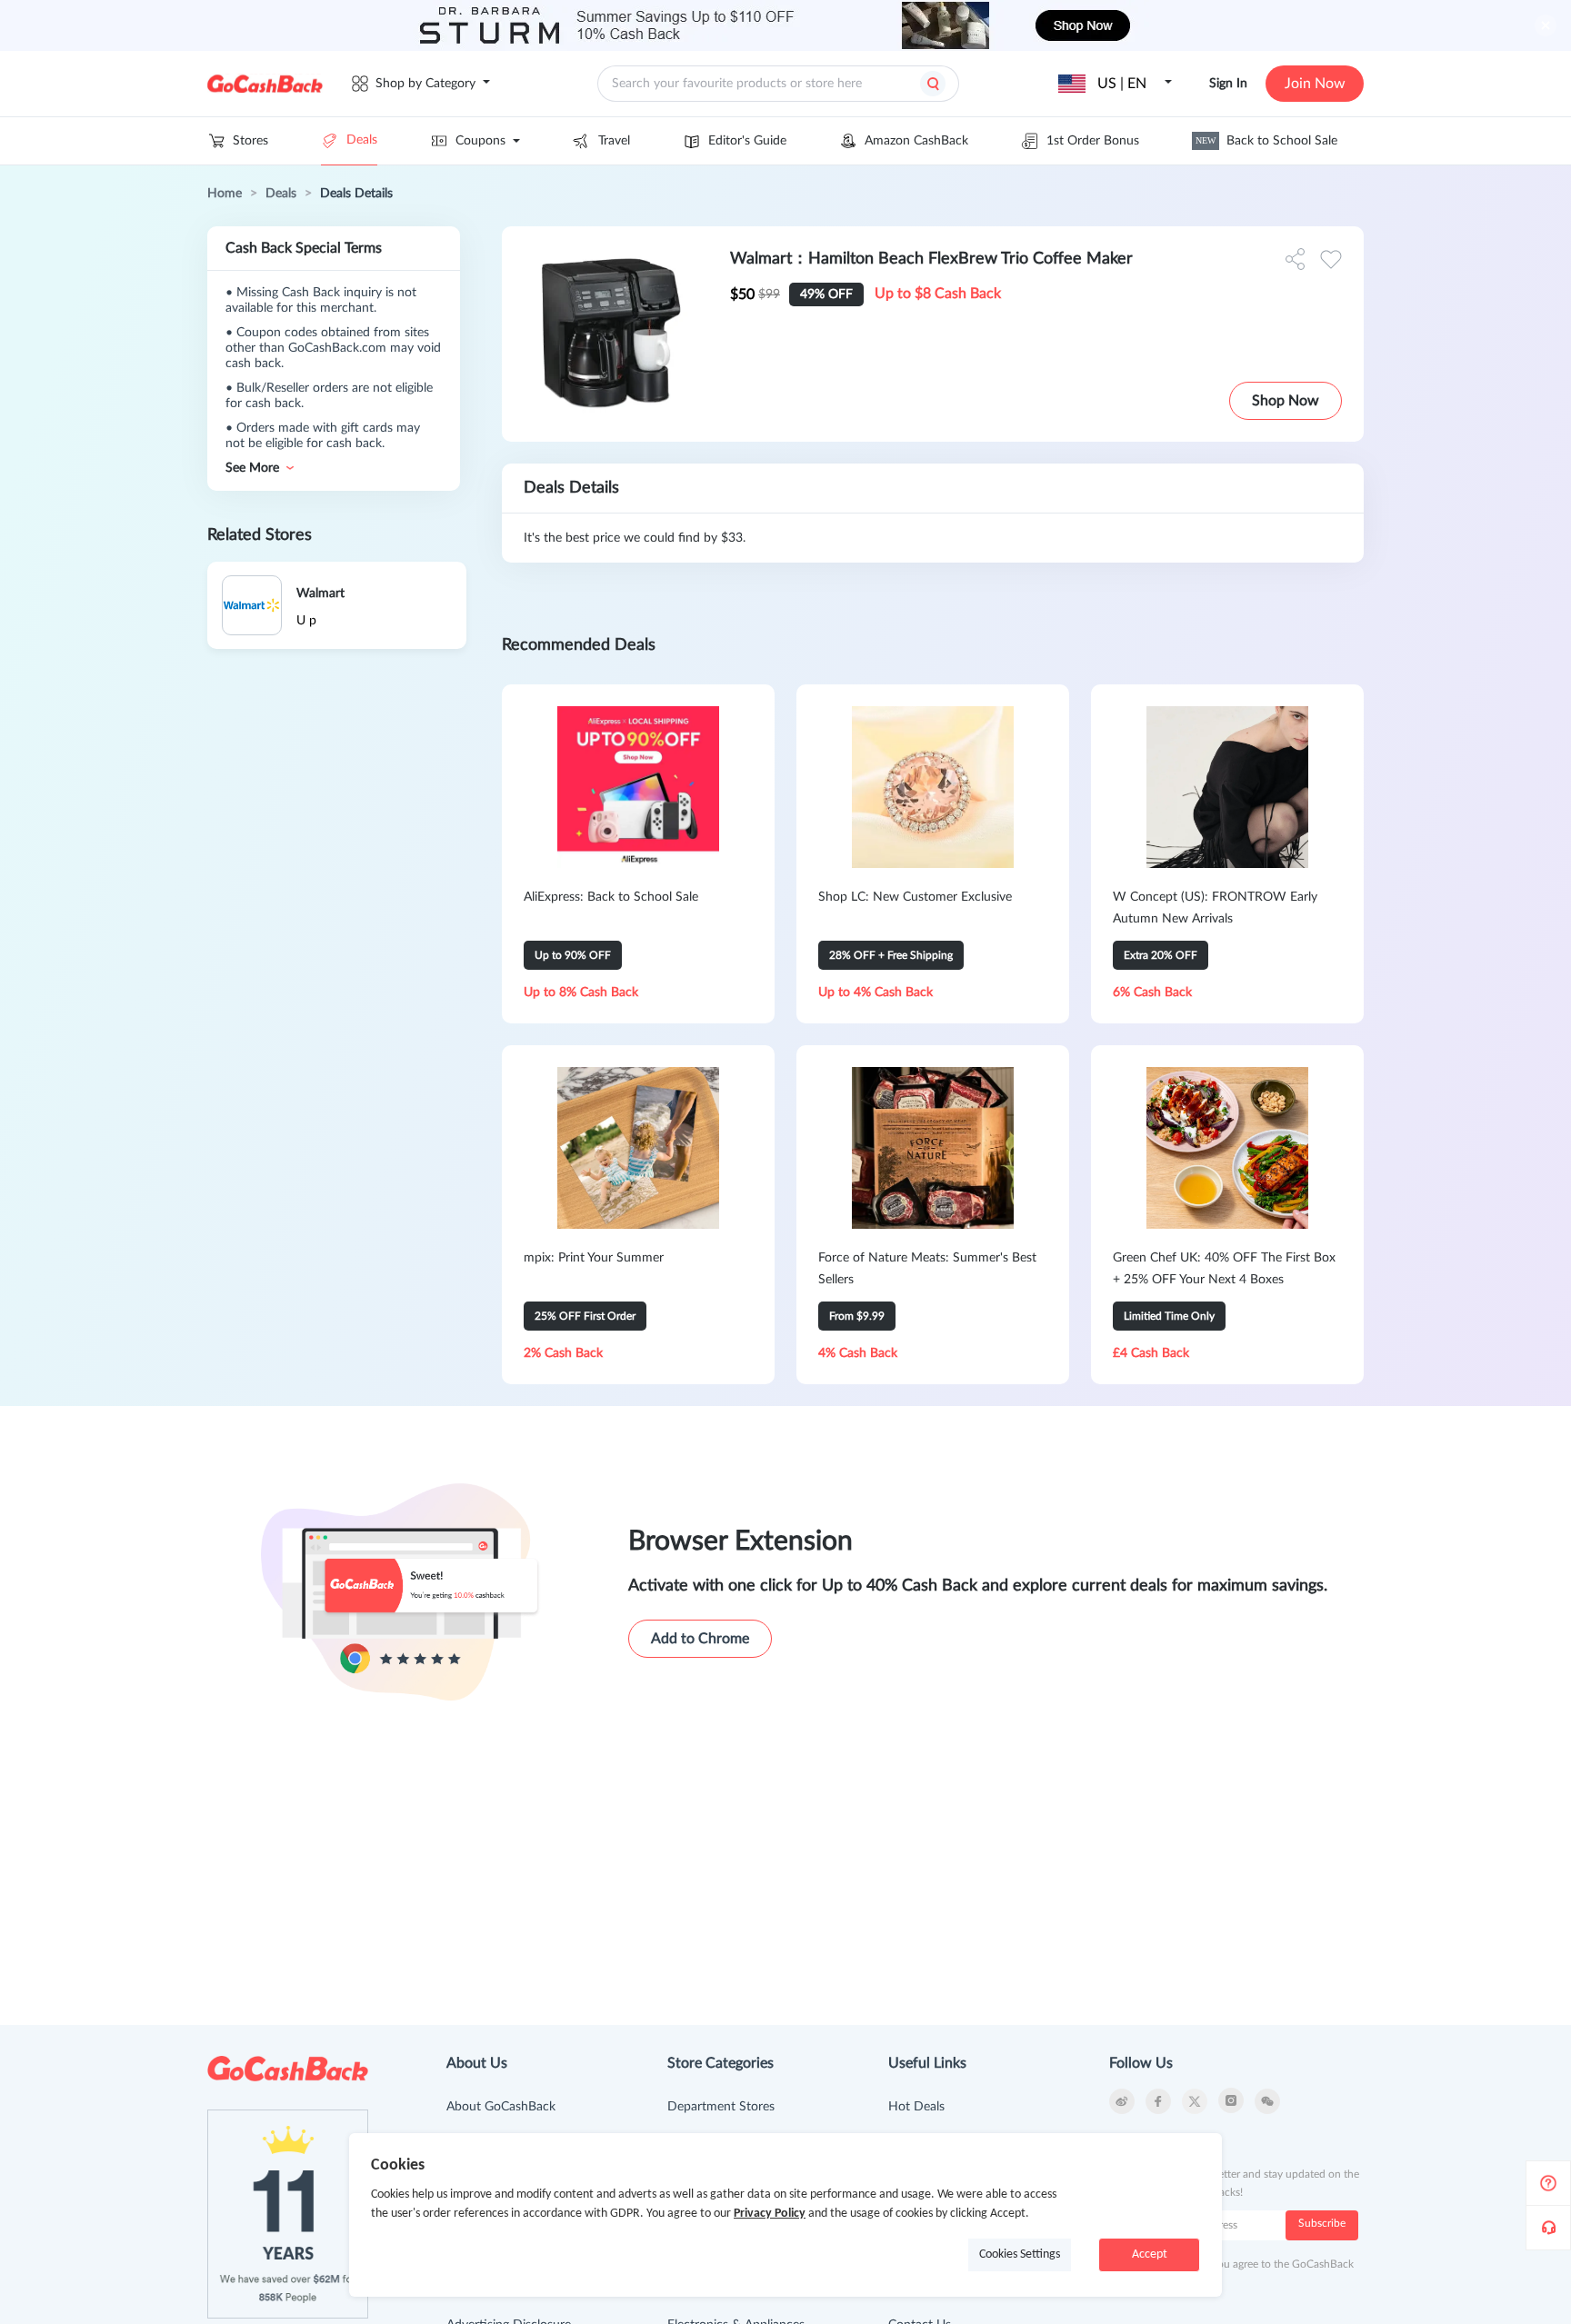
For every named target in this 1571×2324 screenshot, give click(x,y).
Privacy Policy (770, 2214)
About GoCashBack (501, 2107)
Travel (614, 141)
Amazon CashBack (916, 141)
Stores (250, 141)
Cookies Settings (1020, 2254)
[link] (225, 194)
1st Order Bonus (1093, 141)
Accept (1150, 2254)
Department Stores (721, 2107)
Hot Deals (916, 2107)
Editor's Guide (747, 141)
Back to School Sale (1266, 141)
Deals (362, 140)
